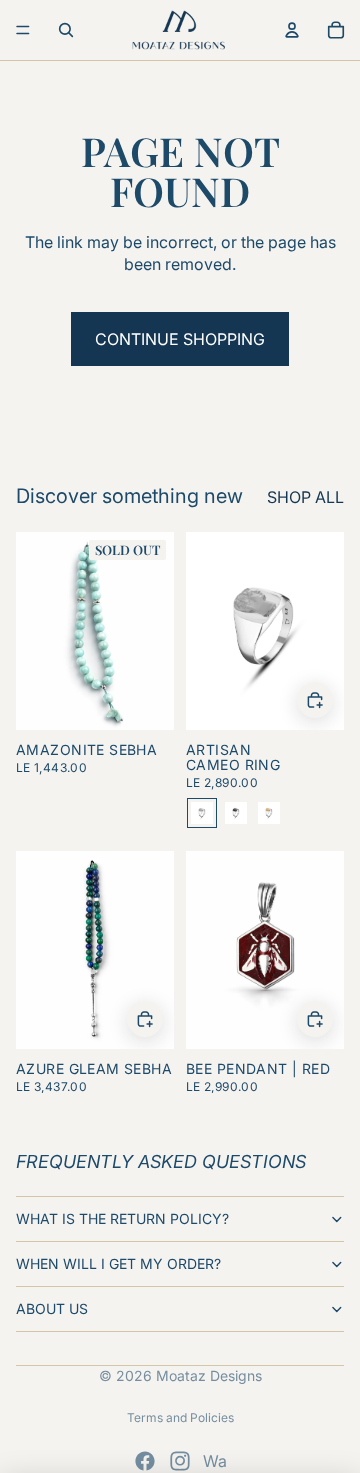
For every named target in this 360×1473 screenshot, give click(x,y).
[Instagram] (180, 1461)
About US (52, 1308)
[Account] (292, 30)
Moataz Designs (209, 1375)
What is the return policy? (122, 1218)
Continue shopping (180, 339)
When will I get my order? (118, 1263)
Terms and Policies (180, 1417)
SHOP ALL (305, 497)
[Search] (66, 30)
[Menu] (23, 30)
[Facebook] (145, 1461)
